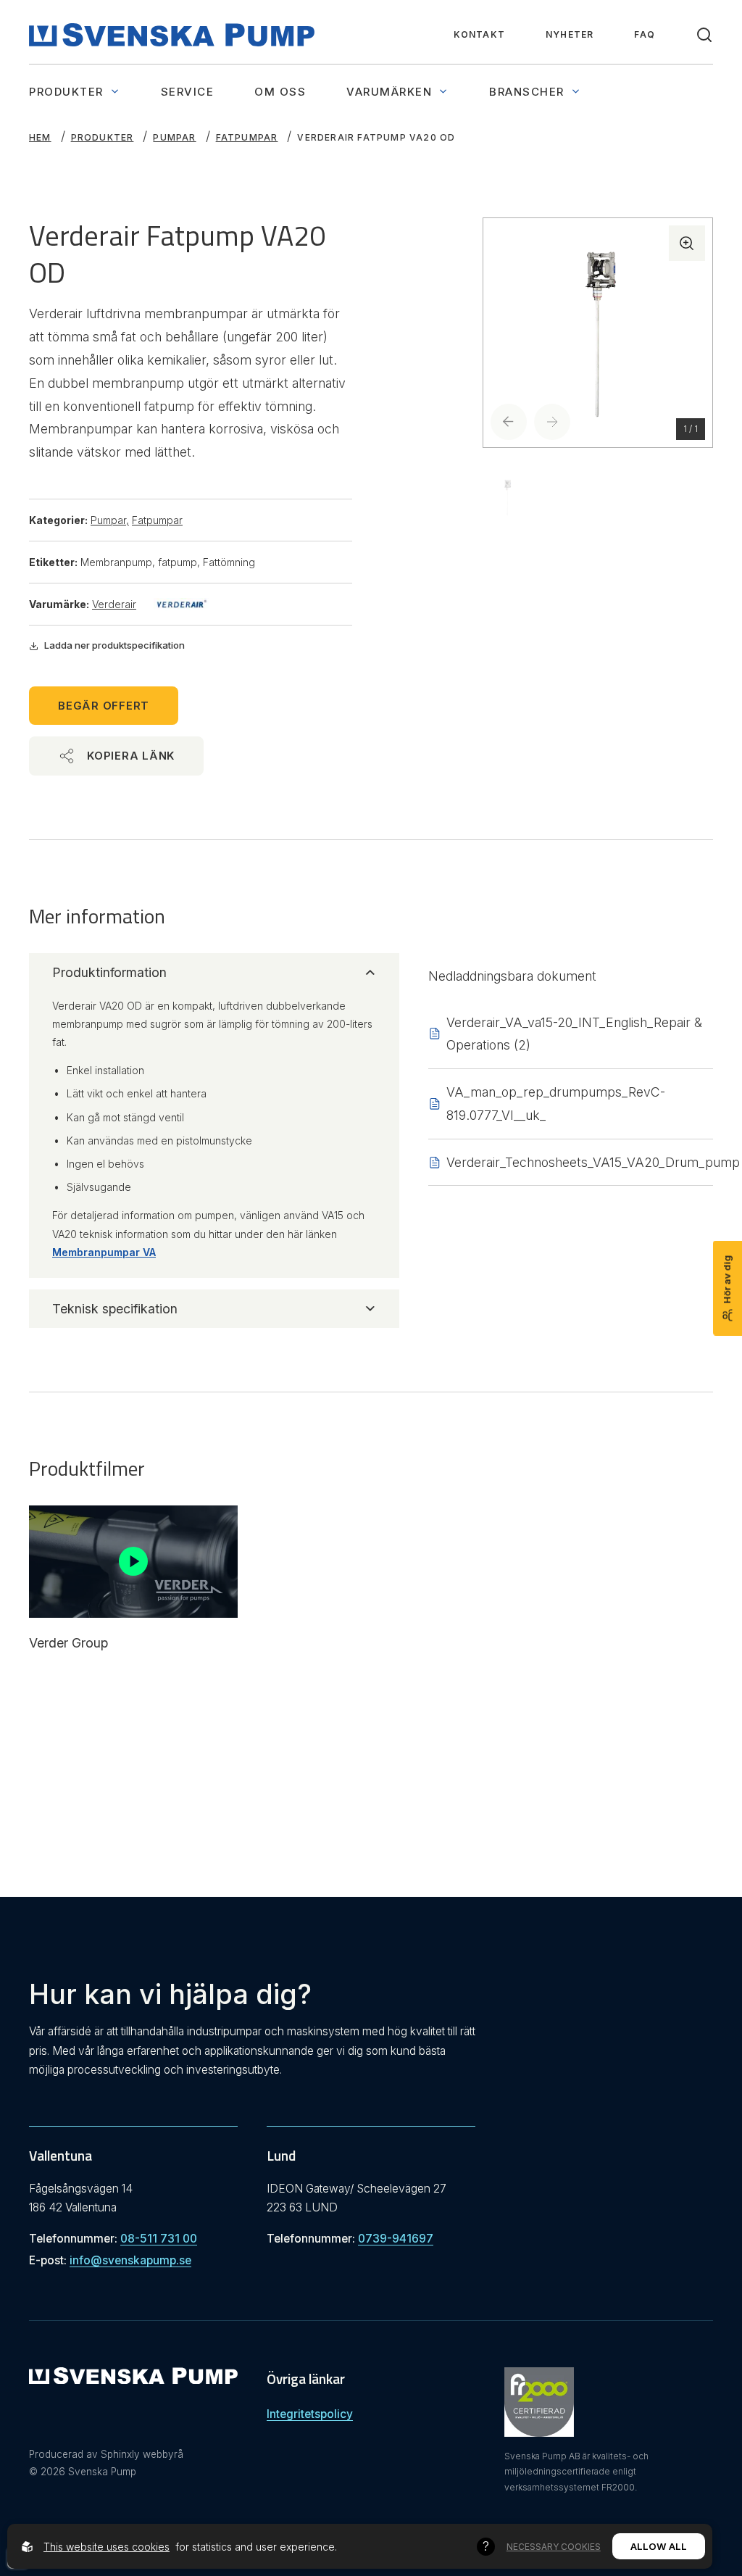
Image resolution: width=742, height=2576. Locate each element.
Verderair (114, 604)
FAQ (645, 34)
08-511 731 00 (159, 2239)
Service (188, 92)
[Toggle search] (704, 35)
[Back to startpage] (172, 35)
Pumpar (174, 137)
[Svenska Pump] (133, 2379)
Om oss (280, 92)
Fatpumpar (247, 137)
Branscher (527, 92)
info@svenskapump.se (130, 2260)
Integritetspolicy (310, 2414)
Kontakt (479, 34)
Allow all (659, 2546)
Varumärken (389, 92)
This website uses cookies (107, 2547)
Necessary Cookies (554, 2547)
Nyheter (570, 34)
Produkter (66, 92)
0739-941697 (396, 2239)
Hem (40, 137)
